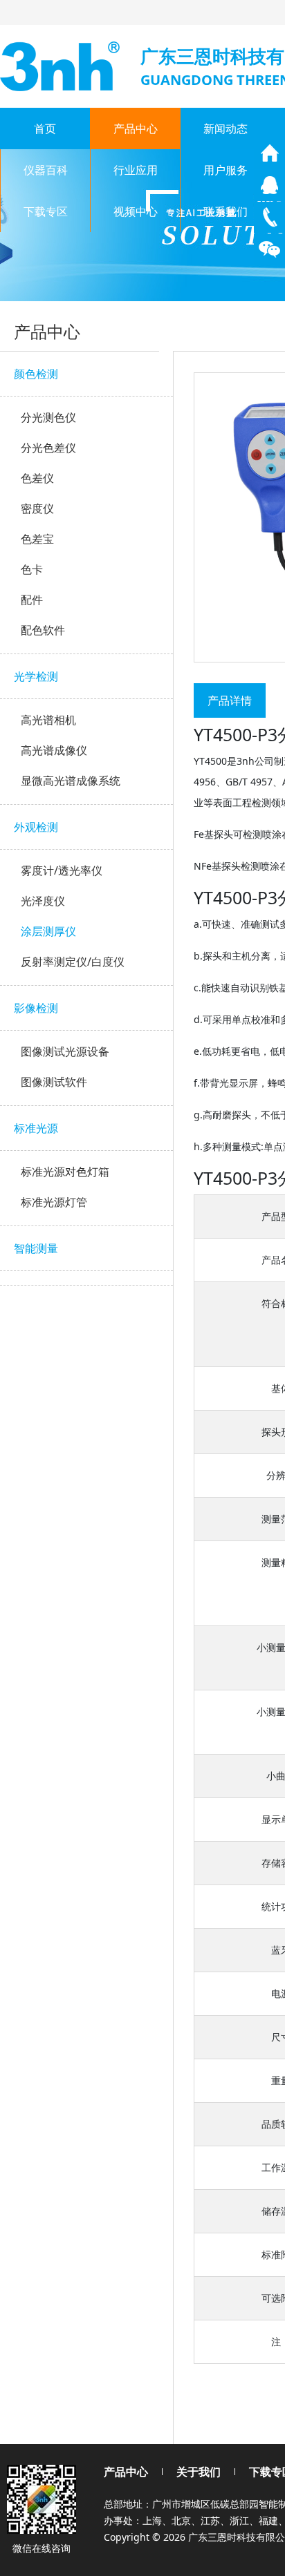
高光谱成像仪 (54, 750)
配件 (32, 600)
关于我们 (199, 2472)
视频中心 (136, 211)
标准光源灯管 (54, 1202)
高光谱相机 (48, 720)
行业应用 (136, 170)
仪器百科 (46, 170)
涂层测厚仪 (48, 931)
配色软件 (43, 630)
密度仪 (37, 508)
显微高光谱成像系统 (71, 781)
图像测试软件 (54, 1082)
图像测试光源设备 (65, 1051)
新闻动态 (226, 128)
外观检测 (36, 827)
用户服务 (226, 170)
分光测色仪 (48, 417)
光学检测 (36, 676)
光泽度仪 (43, 901)
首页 (45, 128)
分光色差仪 (48, 448)
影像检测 (36, 1008)
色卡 (32, 569)
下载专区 (46, 211)
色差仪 (37, 478)
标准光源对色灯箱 (65, 1172)
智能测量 (36, 1248)
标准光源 (36, 1128)
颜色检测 (36, 374)
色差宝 (37, 539)
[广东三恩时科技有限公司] (61, 65)
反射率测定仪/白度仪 (73, 962)
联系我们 (226, 211)
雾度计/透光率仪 (62, 870)
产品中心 (136, 128)
